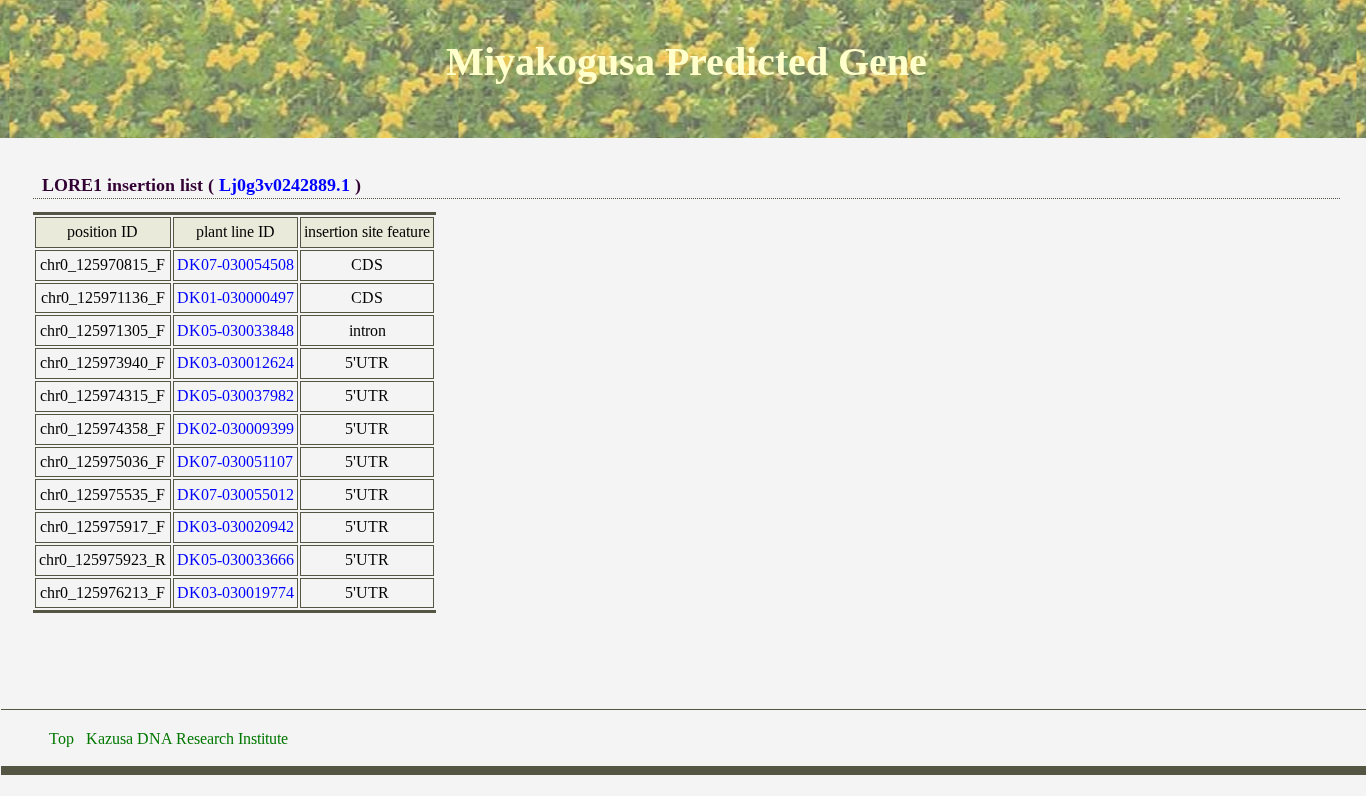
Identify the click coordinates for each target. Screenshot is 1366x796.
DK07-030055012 (235, 494)
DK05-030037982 (235, 395)
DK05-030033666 (235, 559)
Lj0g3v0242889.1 (284, 185)
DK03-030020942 (235, 526)
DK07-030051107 (235, 461)
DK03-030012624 (235, 362)
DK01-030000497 (235, 297)
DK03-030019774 (235, 592)
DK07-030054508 (235, 264)
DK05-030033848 (235, 330)
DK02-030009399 (235, 428)
